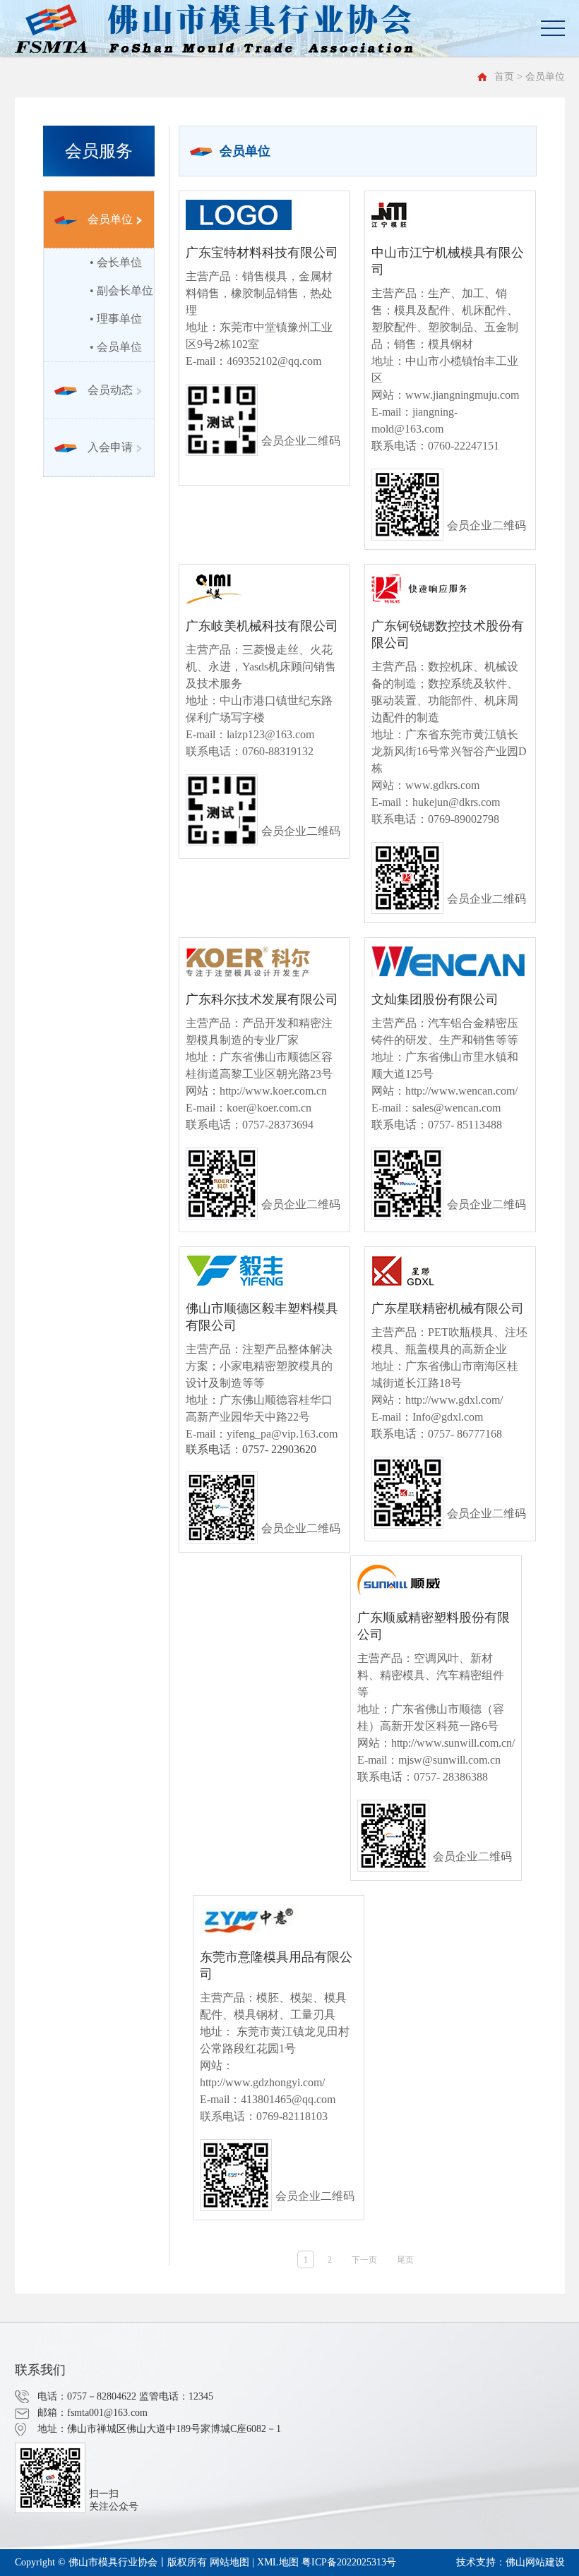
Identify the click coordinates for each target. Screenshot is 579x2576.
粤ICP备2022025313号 (349, 2562)
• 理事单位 (116, 319)
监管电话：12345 (176, 2396)
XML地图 (278, 2562)
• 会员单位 (116, 347)
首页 (504, 77)
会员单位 (110, 219)
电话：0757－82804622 (87, 2396)
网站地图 (229, 2562)
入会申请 (110, 447)
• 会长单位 (116, 262)
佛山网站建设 (535, 2562)
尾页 (405, 2260)
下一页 (364, 2260)
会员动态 (110, 390)
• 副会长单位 (121, 290)
